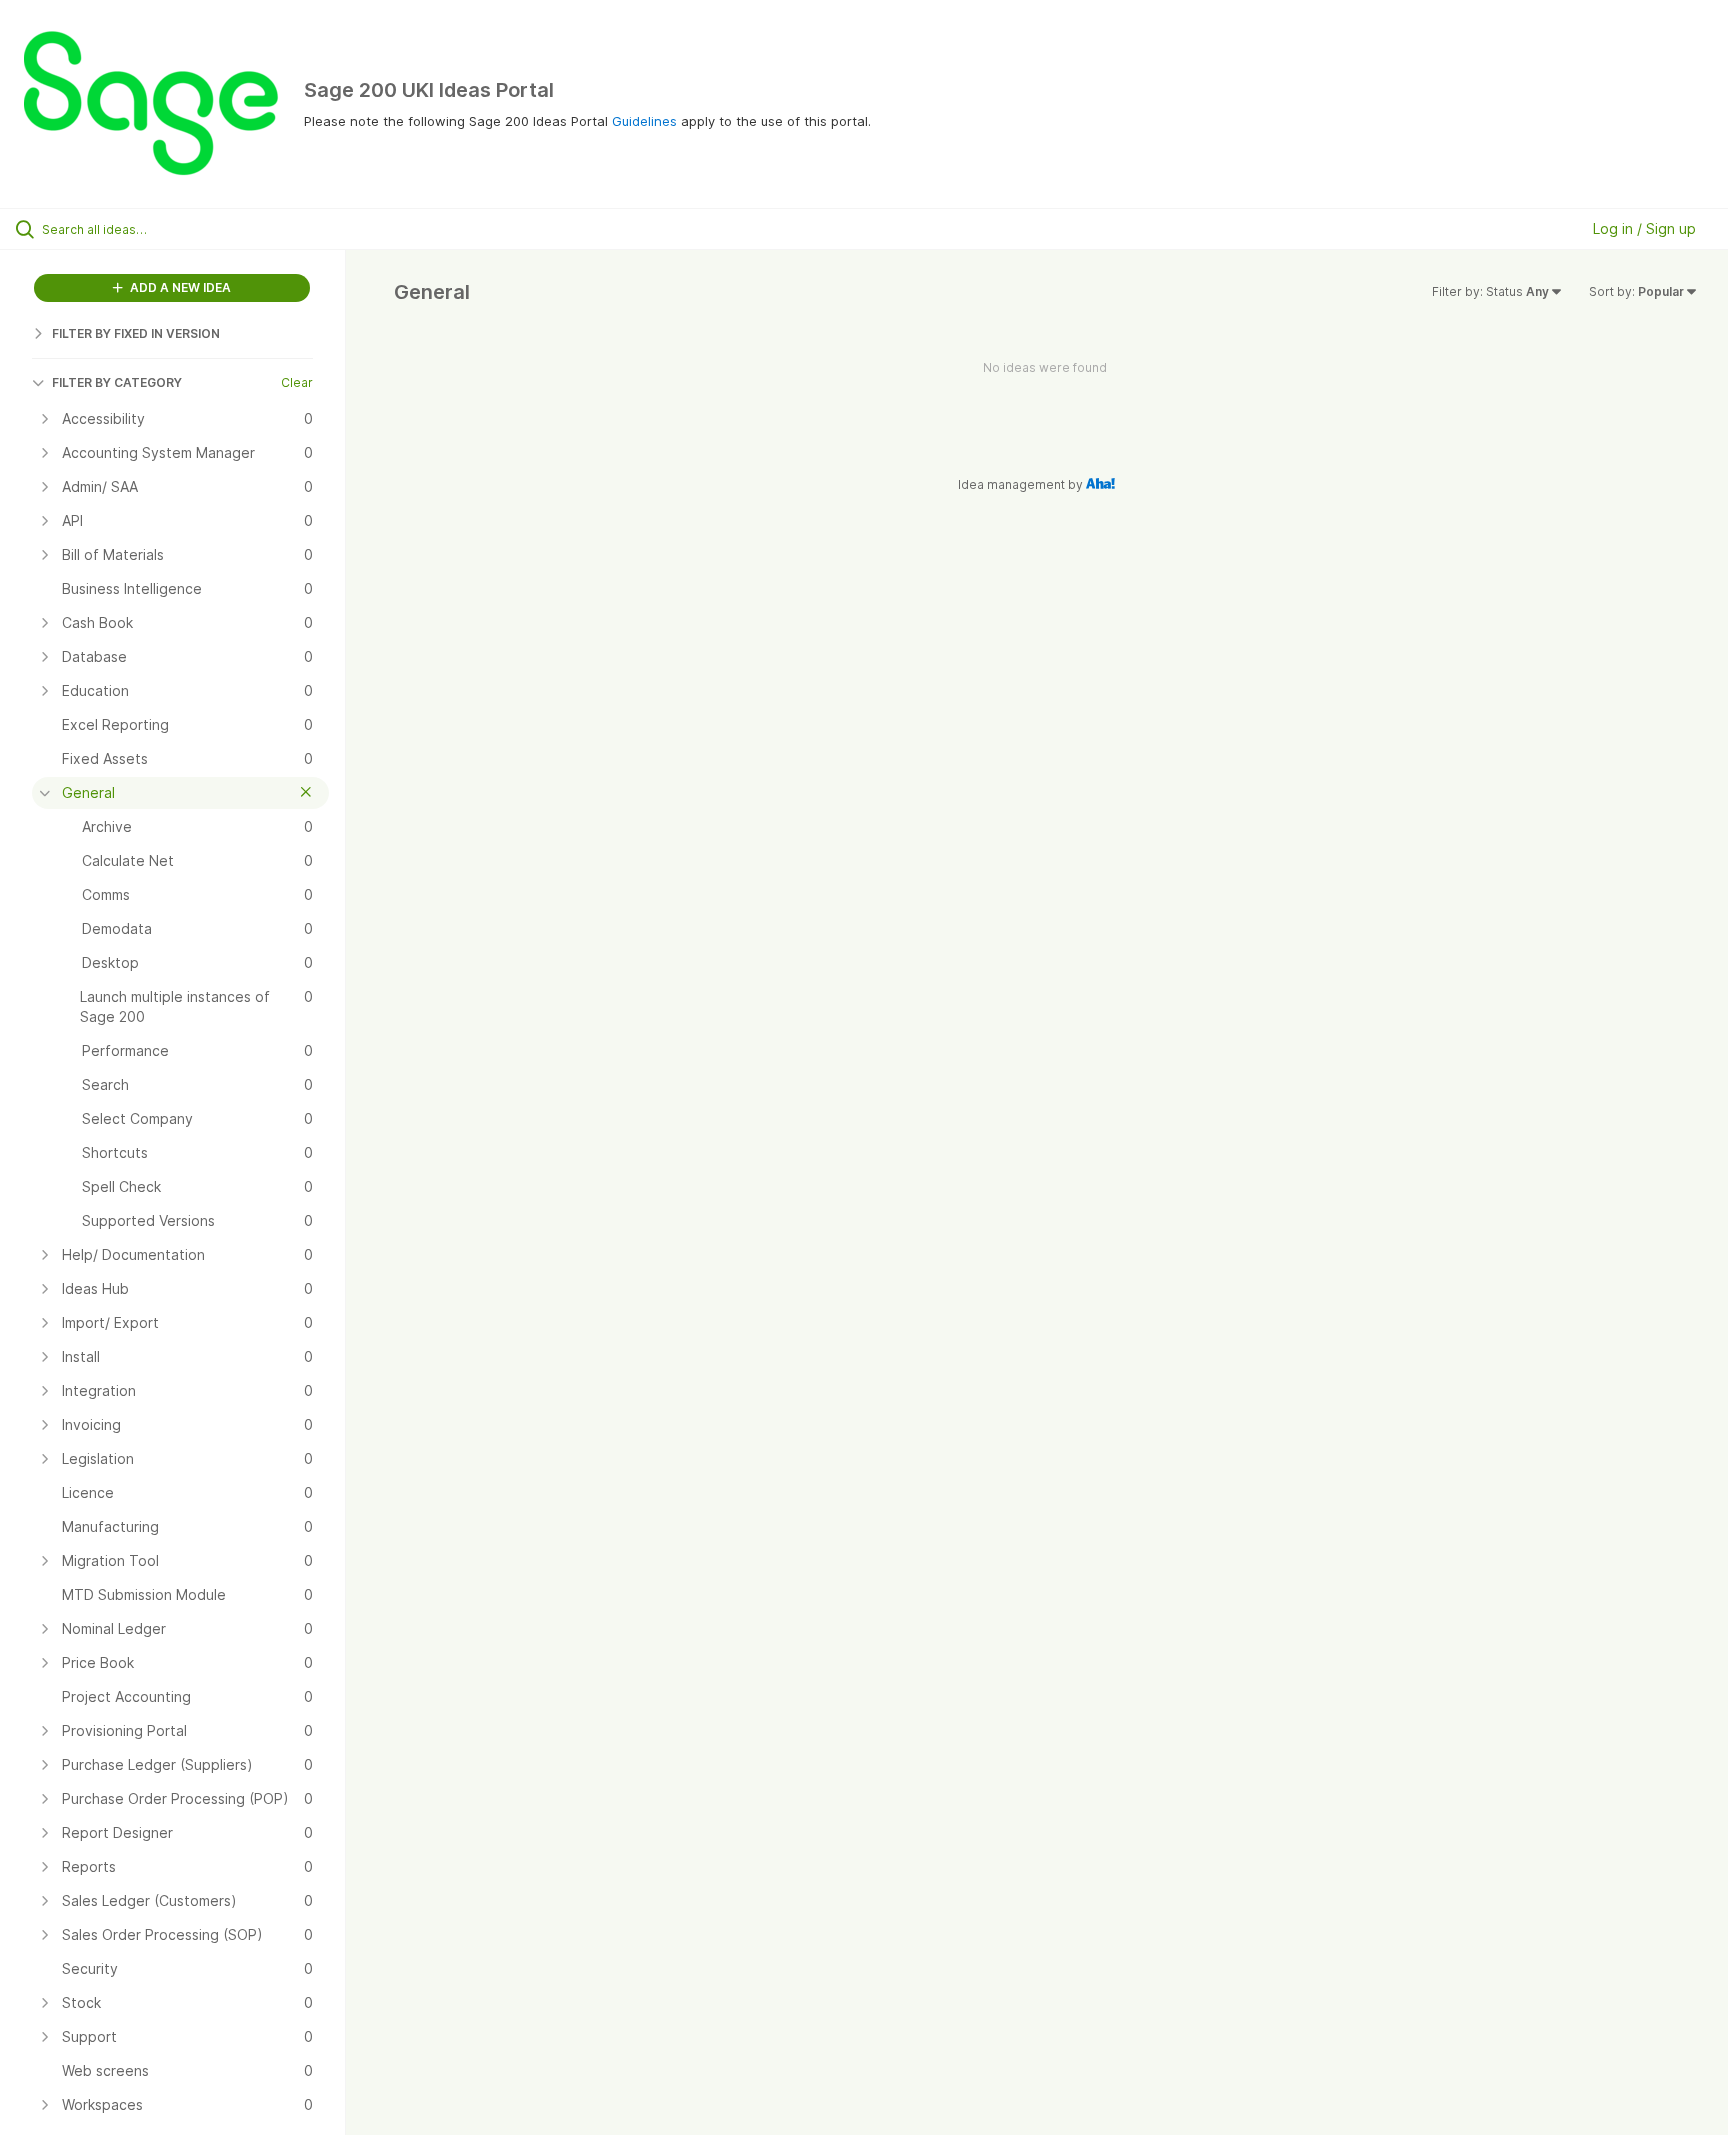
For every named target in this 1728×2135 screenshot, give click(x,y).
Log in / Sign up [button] (1644, 228)
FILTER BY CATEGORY (117, 382)
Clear (297, 382)
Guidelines (644, 121)
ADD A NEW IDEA (179, 287)
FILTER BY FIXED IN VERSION (136, 333)
